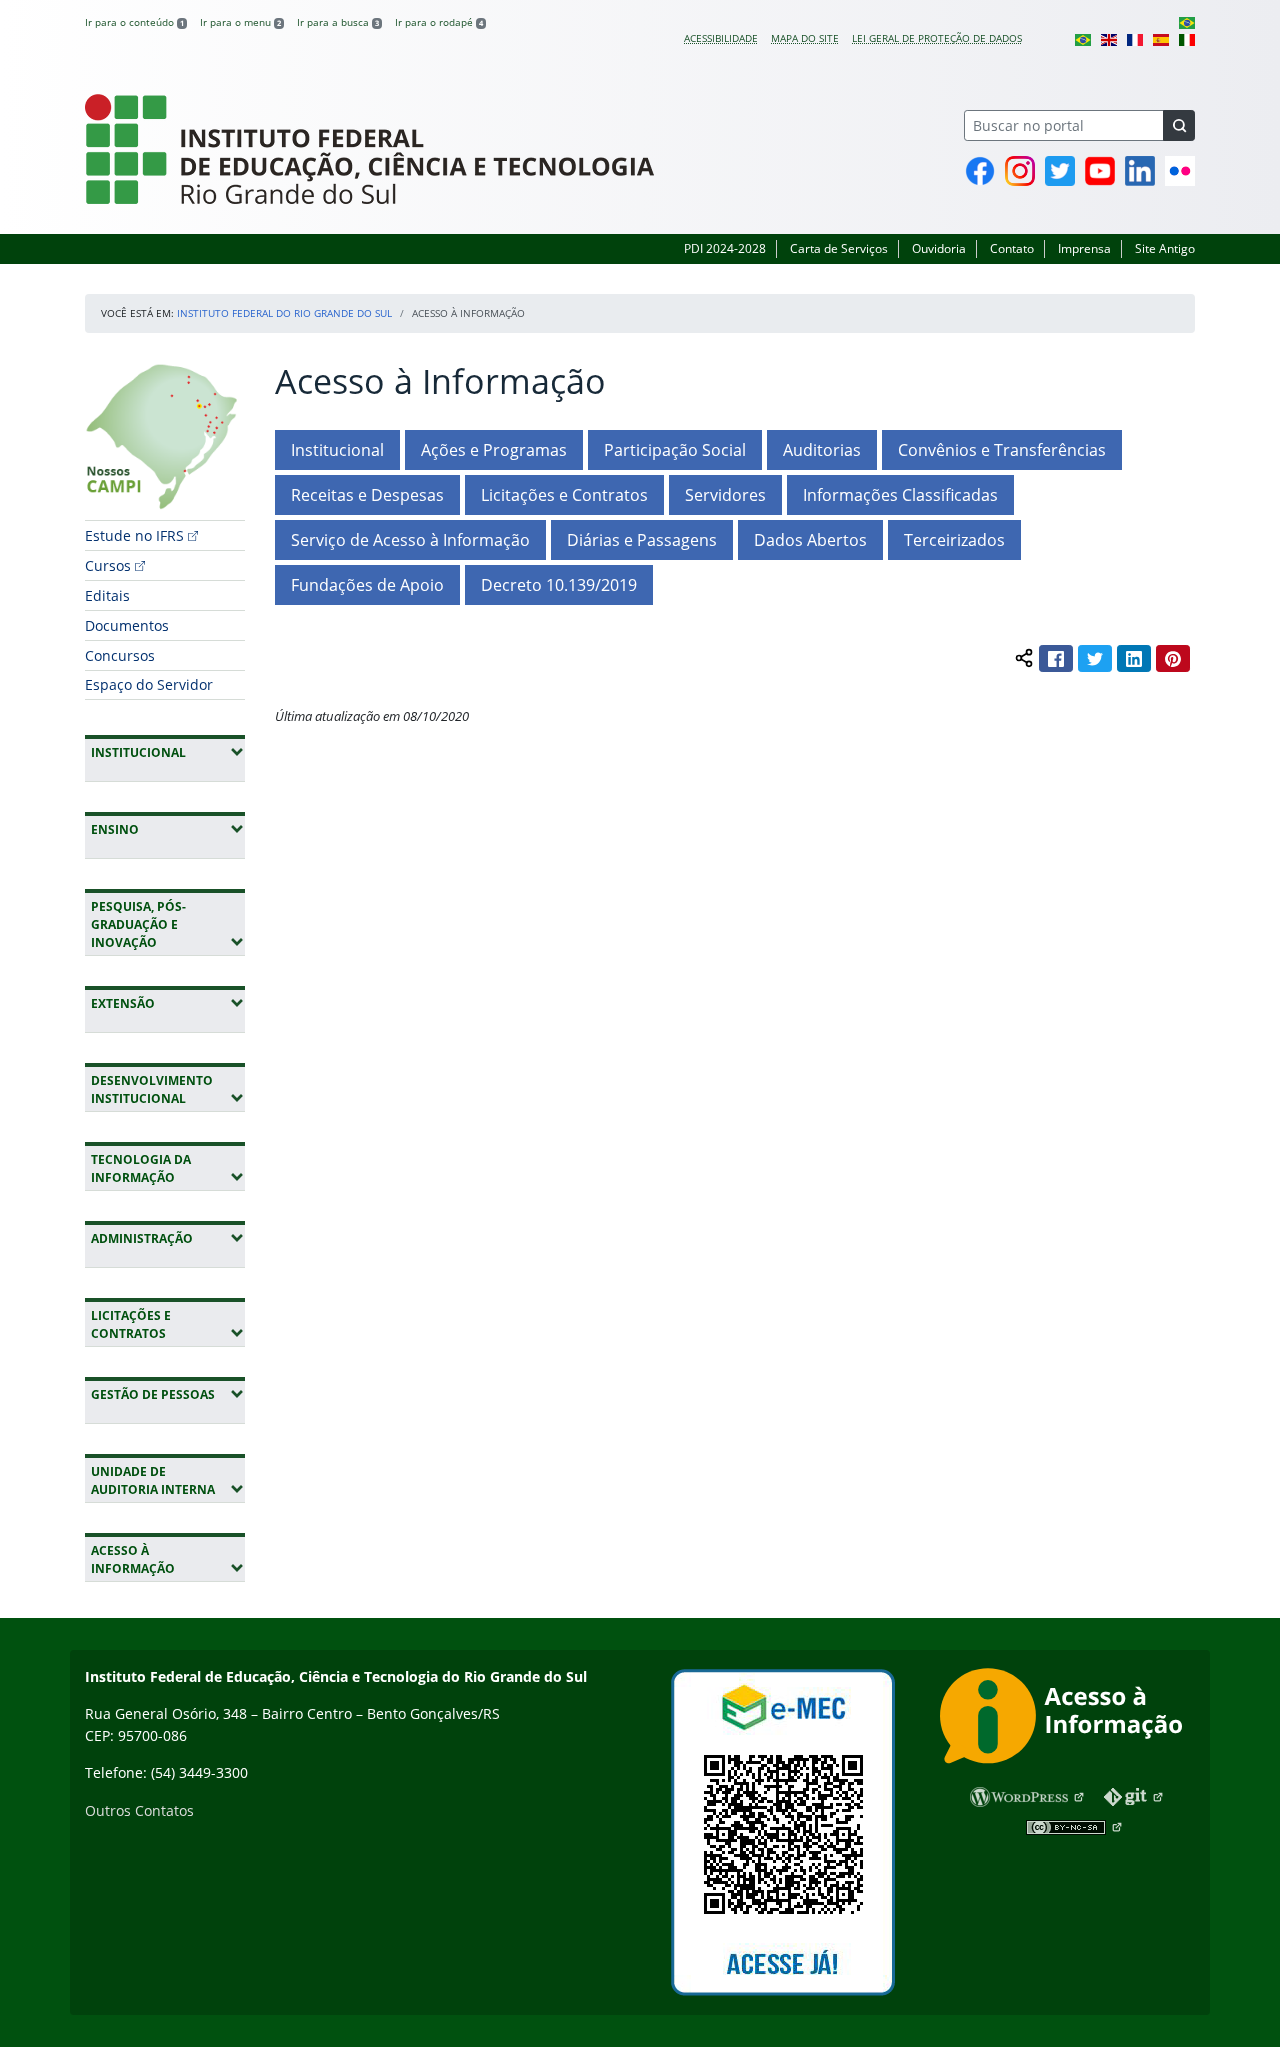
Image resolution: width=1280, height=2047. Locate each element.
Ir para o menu (240, 22)
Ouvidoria (939, 248)
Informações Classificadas (900, 495)
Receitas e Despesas (367, 495)
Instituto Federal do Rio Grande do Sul (284, 313)
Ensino (168, 829)
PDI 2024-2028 (725, 248)
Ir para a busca (338, 22)
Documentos (127, 625)
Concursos (120, 655)
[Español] (1161, 38)
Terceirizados (954, 540)
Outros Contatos (139, 1810)
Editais (107, 595)
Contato (1012, 248)
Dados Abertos (810, 540)
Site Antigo (1165, 248)
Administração (168, 1238)
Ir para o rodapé (439, 22)
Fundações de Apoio (367, 585)
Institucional (168, 752)
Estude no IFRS (134, 535)
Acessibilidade (721, 38)
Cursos (108, 565)
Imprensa (1084, 248)
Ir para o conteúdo (134, 22)
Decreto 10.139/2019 (559, 585)
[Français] (1135, 38)
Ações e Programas (494, 450)
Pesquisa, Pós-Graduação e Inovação (168, 924)
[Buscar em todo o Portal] (1179, 125)
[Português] (1187, 22)
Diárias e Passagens (642, 540)
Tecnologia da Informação (168, 1168)
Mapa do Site (805, 38)
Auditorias (822, 450)
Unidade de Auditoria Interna (168, 1480)
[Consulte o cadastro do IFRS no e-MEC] (782, 1832)
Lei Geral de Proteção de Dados (937, 38)
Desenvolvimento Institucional (168, 1089)
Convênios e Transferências (1002, 450)
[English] (1109, 38)
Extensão (168, 1003)
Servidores (725, 495)
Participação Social (675, 450)
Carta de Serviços (839, 248)
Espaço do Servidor (149, 684)
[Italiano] (1187, 38)
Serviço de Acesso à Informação (410, 540)
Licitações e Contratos (168, 1324)
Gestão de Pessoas (168, 1394)
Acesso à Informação (168, 1559)
